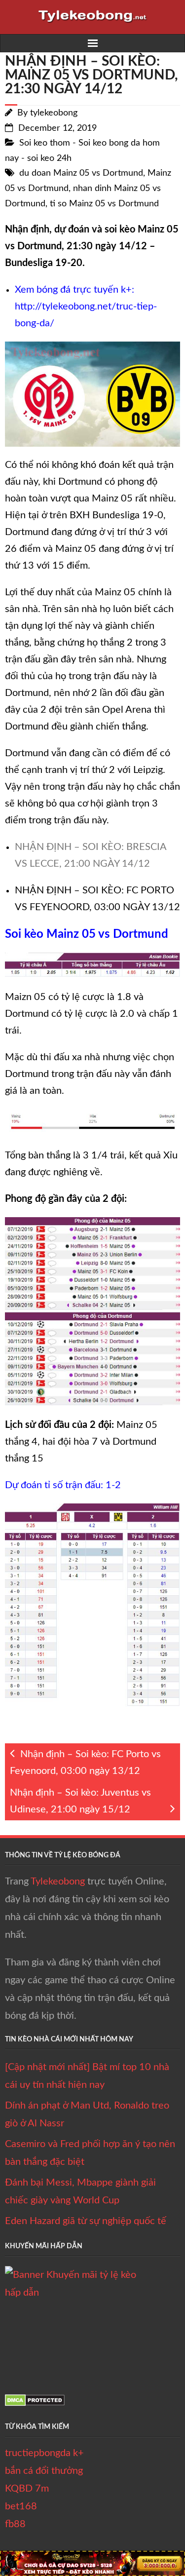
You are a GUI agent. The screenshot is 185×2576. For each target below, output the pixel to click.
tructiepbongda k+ (44, 2453)
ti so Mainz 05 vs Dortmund (104, 204)
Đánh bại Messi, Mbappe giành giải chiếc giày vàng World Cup (80, 2192)
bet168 (21, 2506)
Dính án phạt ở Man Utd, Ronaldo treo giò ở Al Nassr (87, 2115)
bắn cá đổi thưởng (44, 2471)
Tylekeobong (58, 1882)
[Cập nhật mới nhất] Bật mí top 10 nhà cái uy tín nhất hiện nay (87, 2076)
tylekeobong (54, 113)
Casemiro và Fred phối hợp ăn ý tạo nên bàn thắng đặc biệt (90, 2153)
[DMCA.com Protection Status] (35, 2403)
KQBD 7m (27, 2489)
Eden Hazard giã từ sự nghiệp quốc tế (86, 2221)
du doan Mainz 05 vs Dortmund (81, 173)
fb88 (15, 2524)
